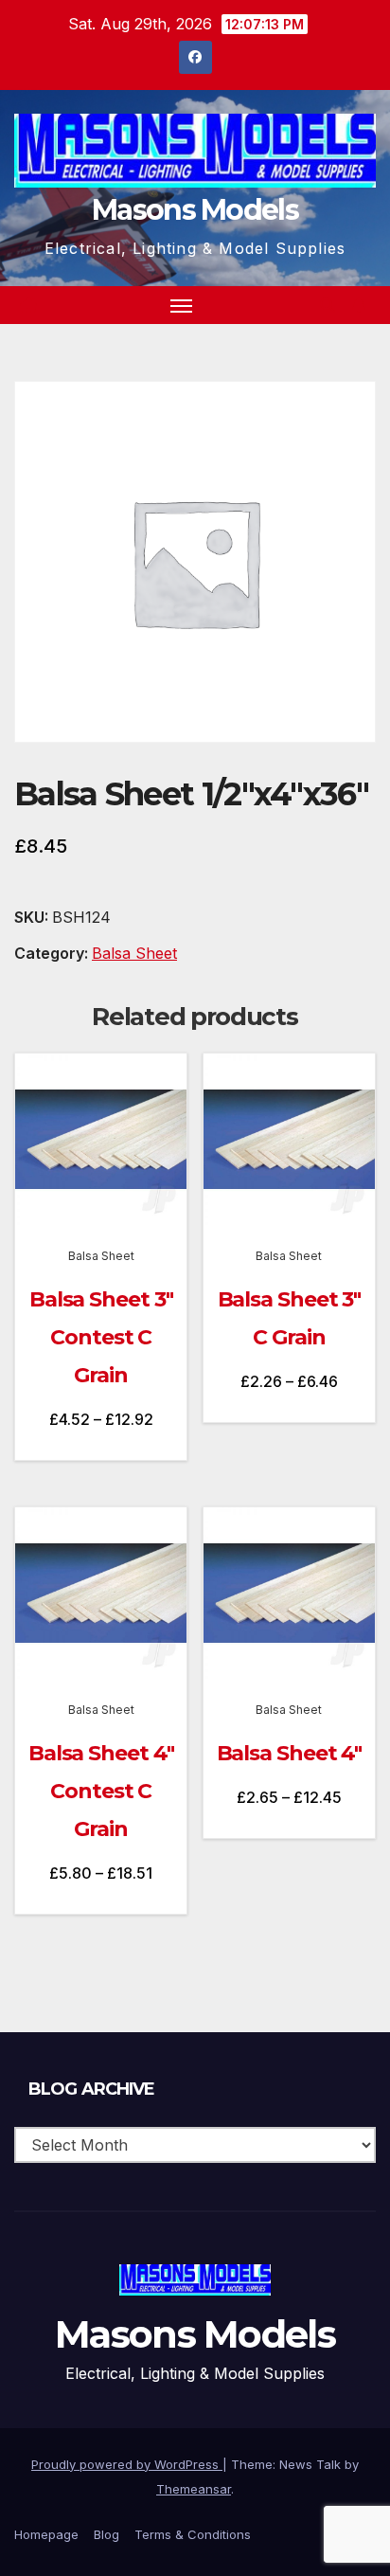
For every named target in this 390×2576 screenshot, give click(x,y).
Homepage (46, 2534)
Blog (106, 2534)
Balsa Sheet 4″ (290, 1753)
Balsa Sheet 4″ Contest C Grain (101, 1791)
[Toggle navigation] (182, 305)
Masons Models (195, 210)
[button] (328, 305)
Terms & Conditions (193, 2534)
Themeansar (194, 2489)
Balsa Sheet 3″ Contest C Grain (101, 1337)
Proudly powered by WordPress (127, 2464)
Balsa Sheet (134, 953)
